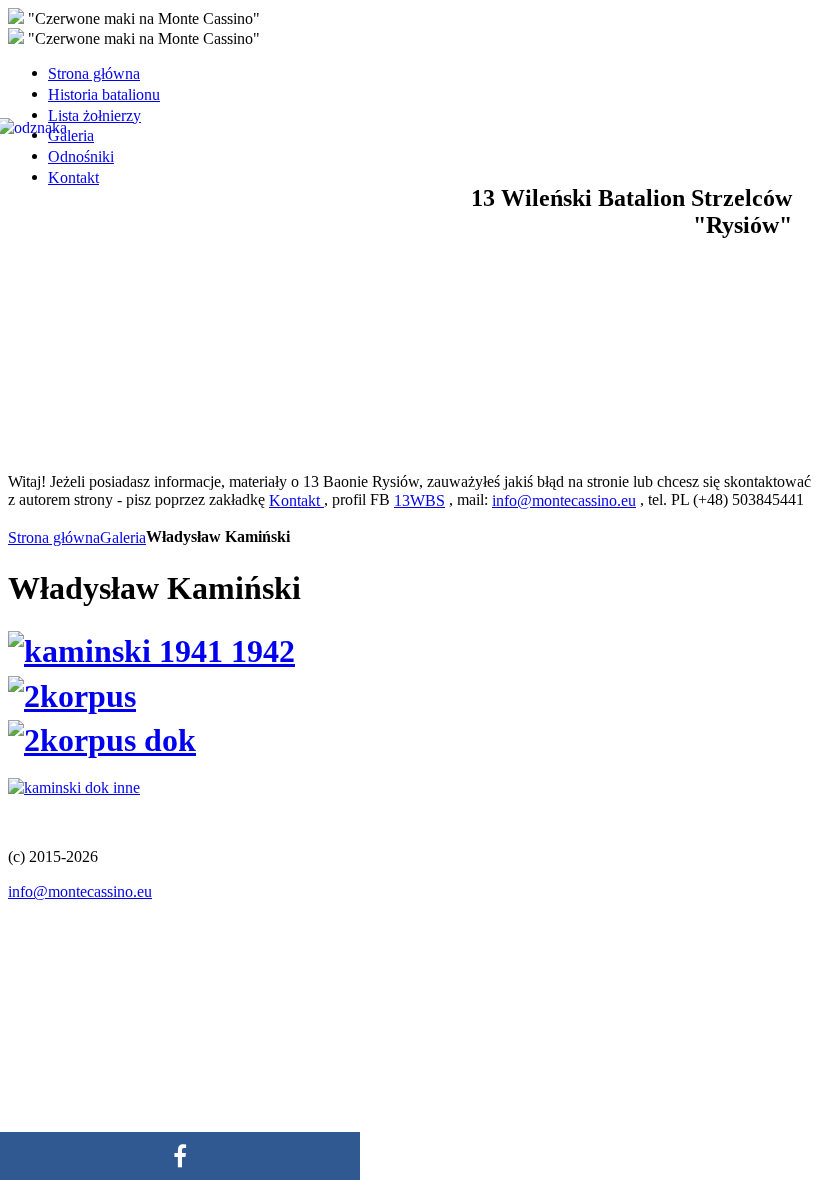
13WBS (419, 500)
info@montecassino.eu (564, 500)
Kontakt (296, 500)
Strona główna (54, 537)
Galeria (123, 537)
